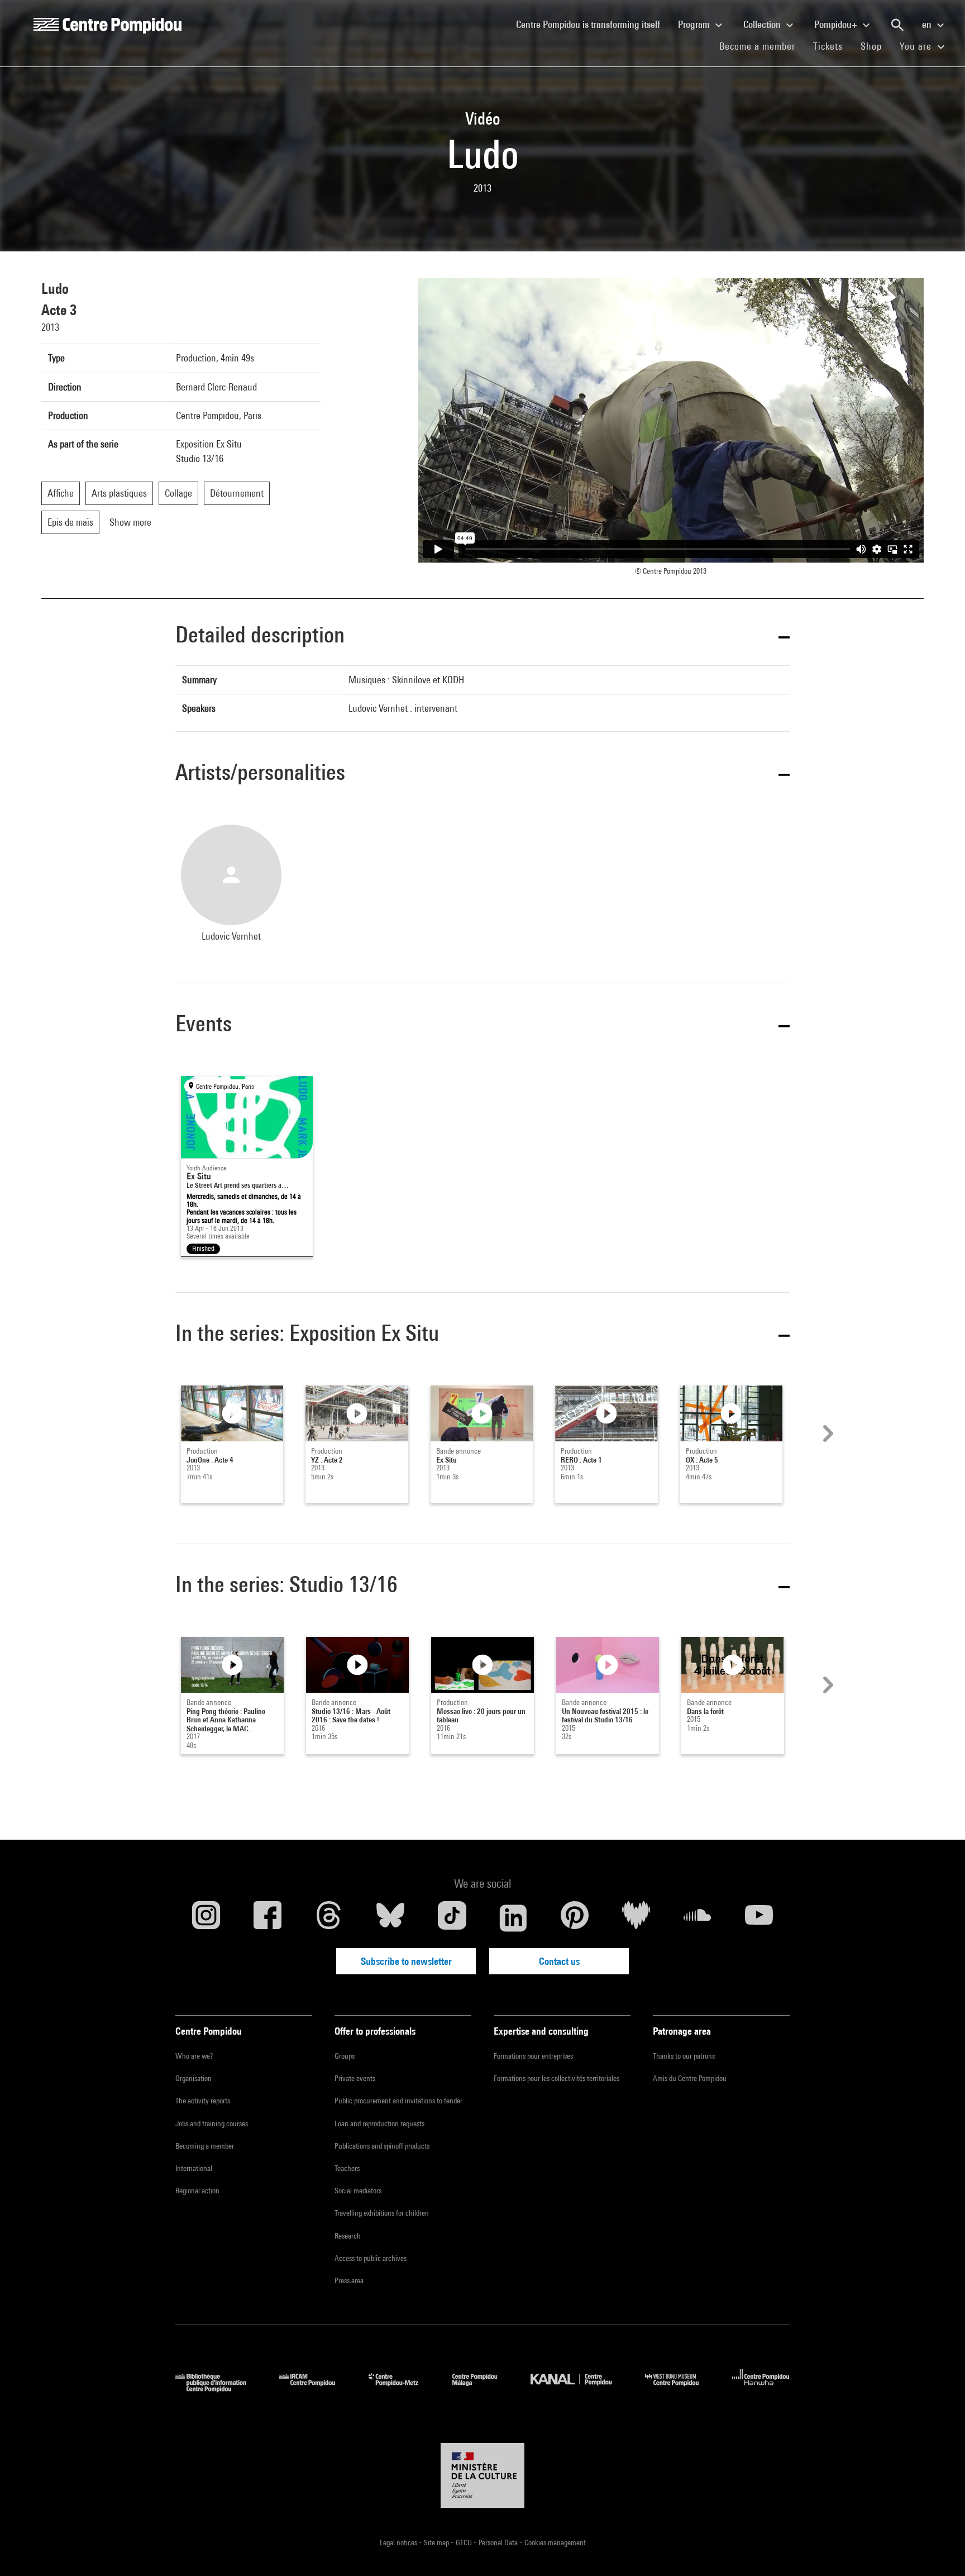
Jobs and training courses (212, 2123)
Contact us (559, 1961)
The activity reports (203, 2101)
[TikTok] (452, 1918)
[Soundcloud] (698, 1918)
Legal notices (399, 2542)
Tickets (828, 46)
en (928, 24)
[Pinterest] (575, 1918)
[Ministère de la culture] (482, 2475)
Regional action (197, 2191)
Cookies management (555, 2542)
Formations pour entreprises (533, 2056)
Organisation (194, 2078)
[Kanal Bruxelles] (579, 2389)
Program (695, 24)
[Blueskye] (390, 1918)
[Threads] (329, 1918)
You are (917, 46)
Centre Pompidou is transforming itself (593, 24)
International (194, 2168)
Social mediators (358, 2191)
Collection (763, 24)
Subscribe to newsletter (406, 1961)
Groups (345, 2056)
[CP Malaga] (483, 2389)
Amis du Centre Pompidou (690, 2078)
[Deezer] (636, 1918)
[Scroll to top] (939, 2550)
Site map (437, 2542)
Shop (876, 46)
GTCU (465, 2542)
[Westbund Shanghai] (680, 2389)
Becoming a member (205, 2146)
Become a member (762, 46)
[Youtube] (759, 1918)
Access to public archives (371, 2258)
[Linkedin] (513, 1918)
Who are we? (194, 2056)
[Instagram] (206, 1918)
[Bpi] (219, 2389)
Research (348, 2236)
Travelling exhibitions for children (382, 2213)
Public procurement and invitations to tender (398, 2101)
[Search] (897, 25)
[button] (482, 637)
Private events (355, 2078)
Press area (349, 2280)
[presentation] (827, 1434)
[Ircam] (316, 2389)
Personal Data (499, 2542)
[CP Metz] (402, 2389)
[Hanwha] (761, 2389)
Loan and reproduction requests (379, 2123)
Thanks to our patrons (684, 2056)
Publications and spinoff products (382, 2146)
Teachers (347, 2168)
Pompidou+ (837, 24)
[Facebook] (267, 1918)
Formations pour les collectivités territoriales (556, 2078)
